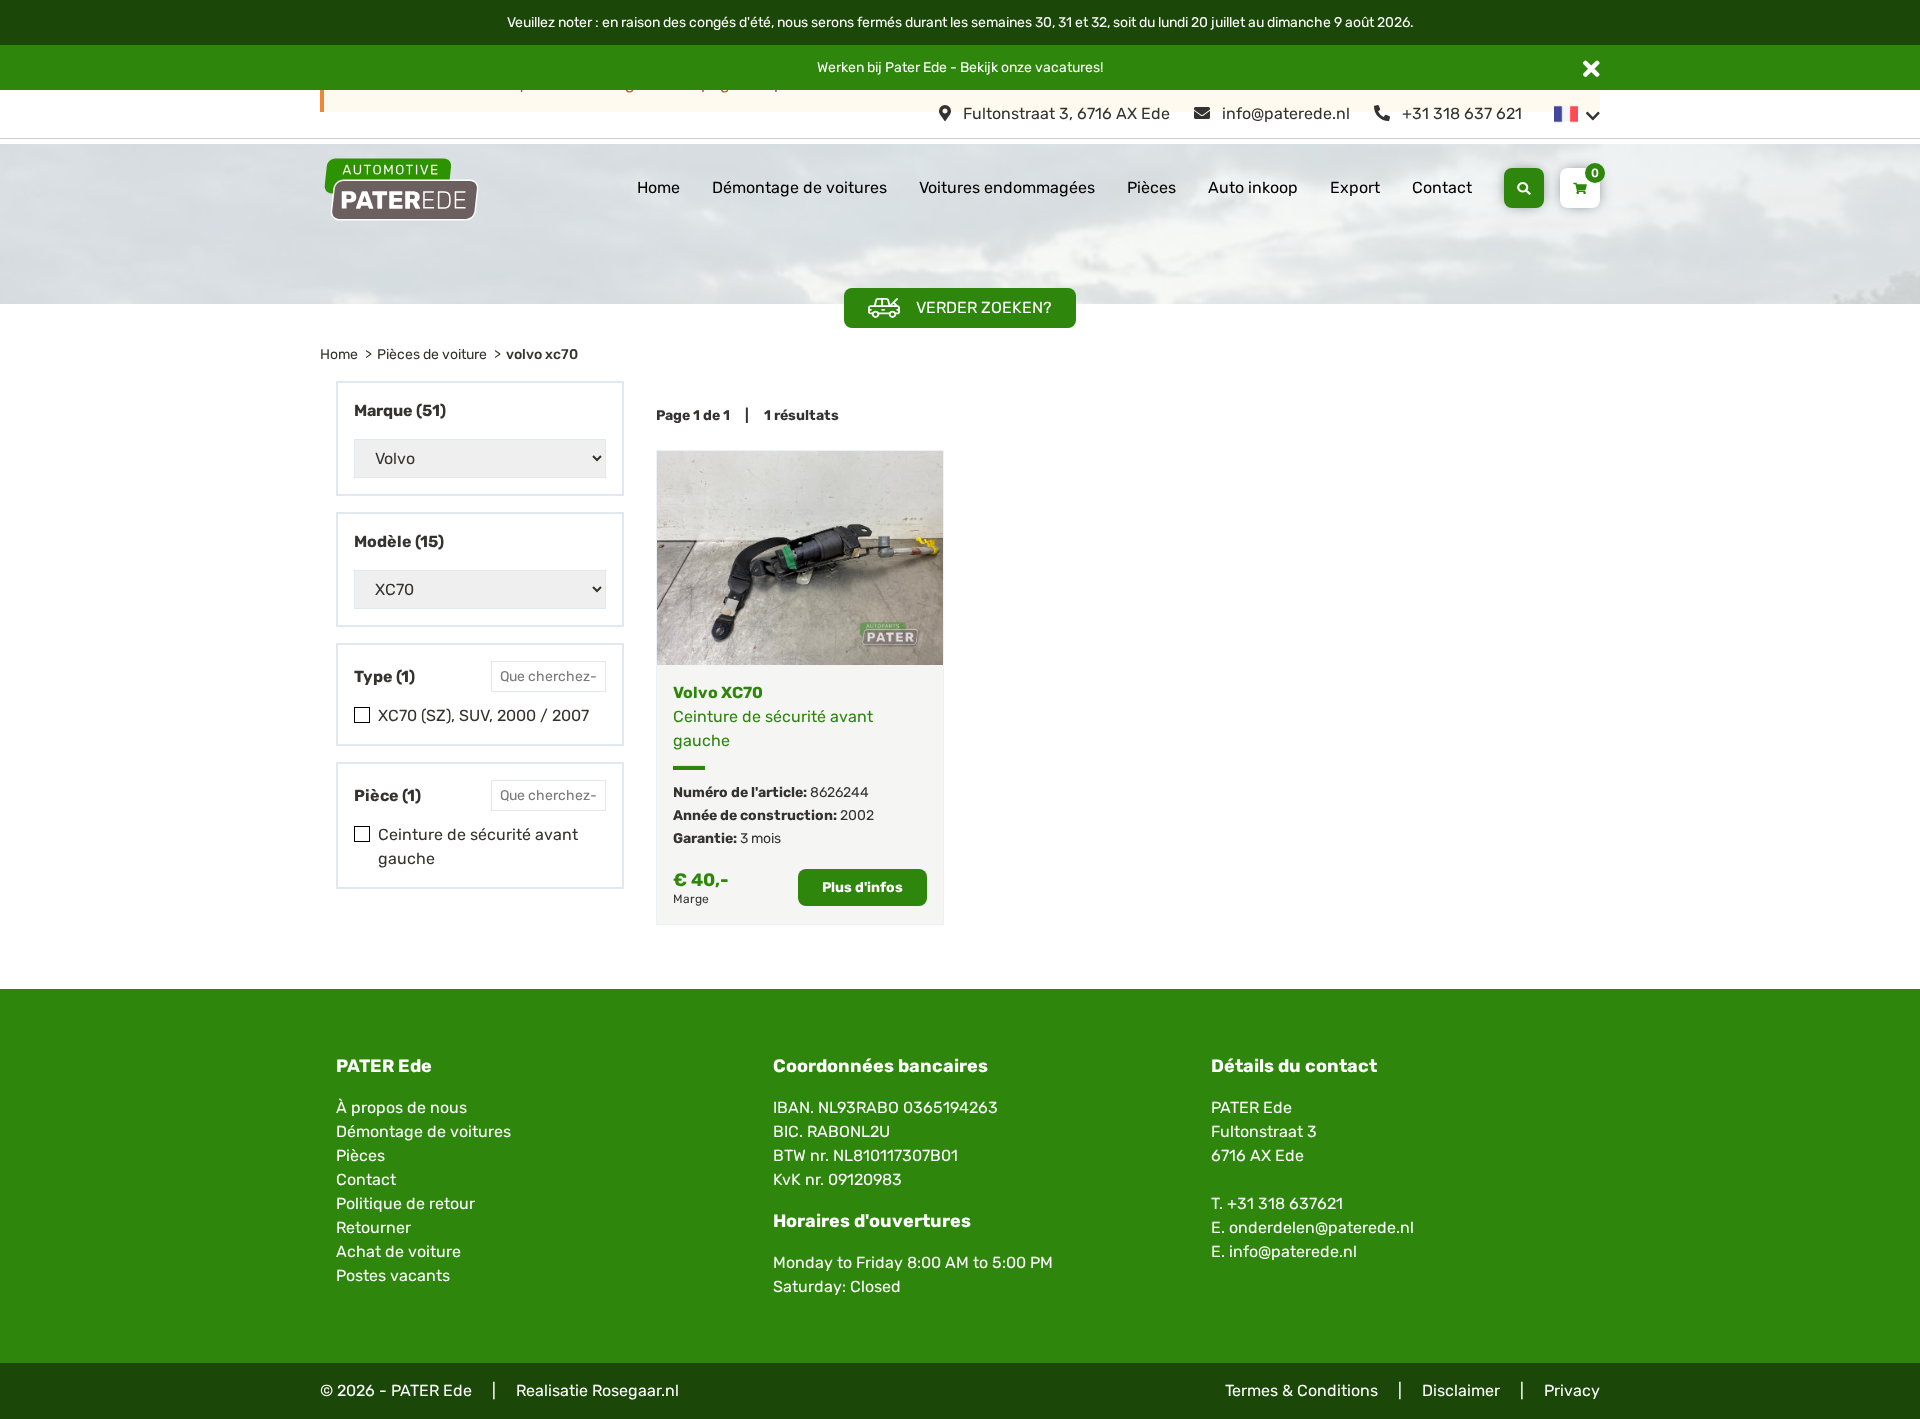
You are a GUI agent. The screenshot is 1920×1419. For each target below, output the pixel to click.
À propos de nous (401, 1107)
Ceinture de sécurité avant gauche (478, 846)
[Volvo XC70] (800, 558)
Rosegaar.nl (635, 1390)
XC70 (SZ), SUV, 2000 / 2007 (483, 715)
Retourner (373, 1227)
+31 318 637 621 (1460, 113)
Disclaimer (1461, 1390)
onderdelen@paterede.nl (1321, 1227)
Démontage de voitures (799, 187)
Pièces (1151, 187)
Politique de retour (405, 1203)
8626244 (839, 792)
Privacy (1572, 1390)
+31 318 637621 (1285, 1203)
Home (658, 187)
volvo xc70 (542, 354)
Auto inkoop (1253, 187)
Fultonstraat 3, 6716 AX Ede (1064, 113)
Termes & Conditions (1301, 1390)
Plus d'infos (862, 887)
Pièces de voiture (432, 354)
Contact (1442, 187)
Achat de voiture (398, 1251)
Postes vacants (393, 1275)
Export (1355, 187)
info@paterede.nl (1284, 113)
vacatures (1067, 67)
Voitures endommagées (1007, 187)
